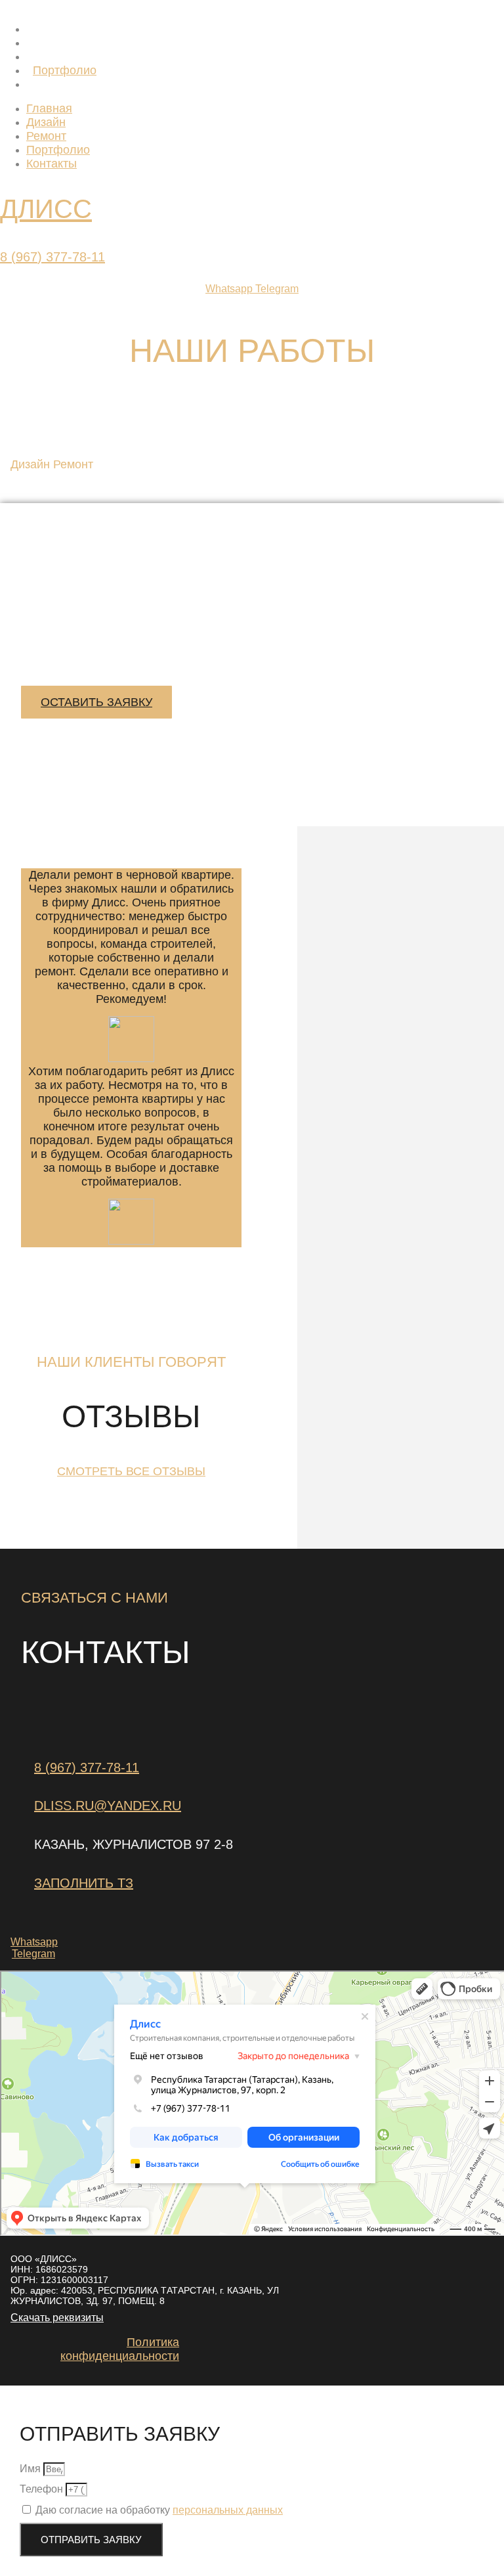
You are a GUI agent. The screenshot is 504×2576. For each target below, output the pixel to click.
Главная (56, 29)
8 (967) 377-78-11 (52, 257)
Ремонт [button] (73, 464)
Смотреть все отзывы (131, 1471)
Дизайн (52, 43)
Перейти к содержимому (60, 6)
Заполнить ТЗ (84, 1883)
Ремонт (53, 56)
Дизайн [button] (32, 464)
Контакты (58, 84)
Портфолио (65, 70)
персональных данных (228, 2510)
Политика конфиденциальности (120, 2349)
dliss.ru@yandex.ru (108, 1806)
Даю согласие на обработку (159, 2510)
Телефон (43, 2489)
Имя (31, 2469)
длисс (46, 209)
